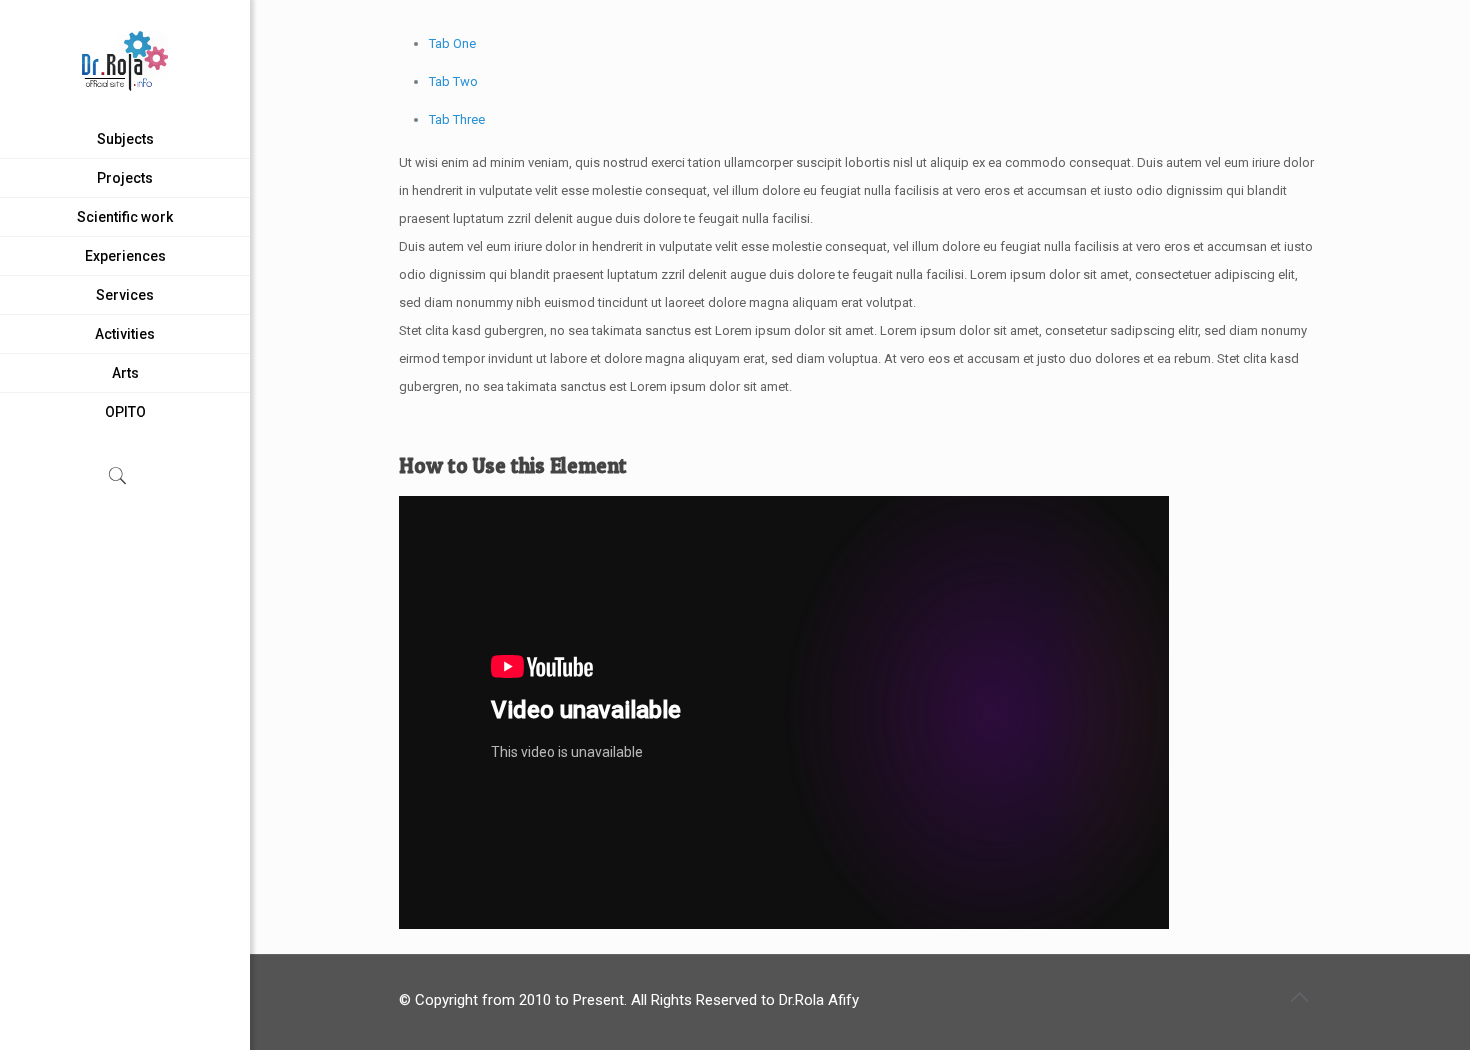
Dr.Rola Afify (819, 1000)
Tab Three (457, 119)
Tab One (452, 43)
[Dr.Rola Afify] (125, 60)
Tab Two (453, 81)
